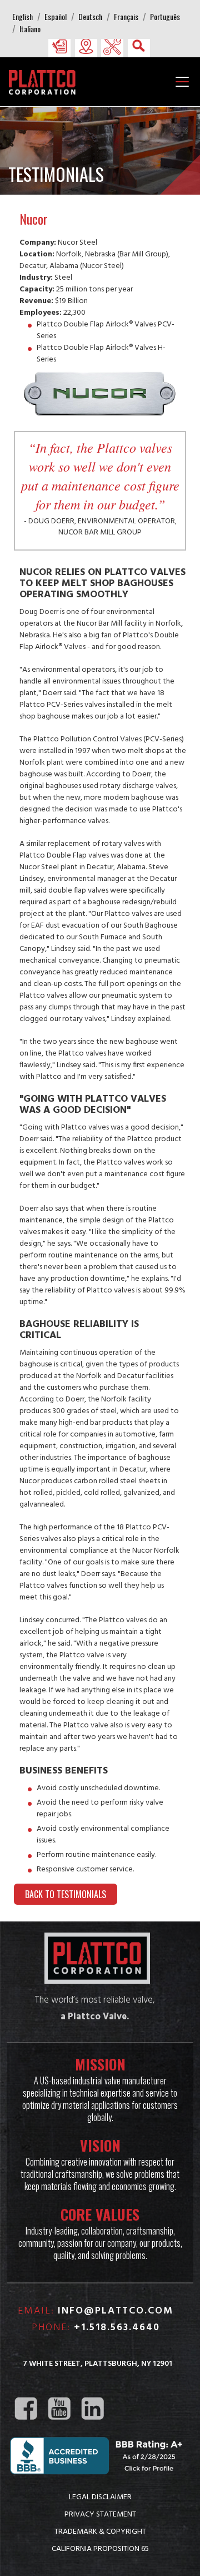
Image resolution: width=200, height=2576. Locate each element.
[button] (59, 46)
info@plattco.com (116, 2311)
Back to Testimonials (66, 1894)
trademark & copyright (100, 2531)
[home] (45, 81)
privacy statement (100, 2514)
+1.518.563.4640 (117, 2328)
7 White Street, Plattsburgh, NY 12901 (97, 2364)
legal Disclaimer (100, 2496)
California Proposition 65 (100, 2548)
